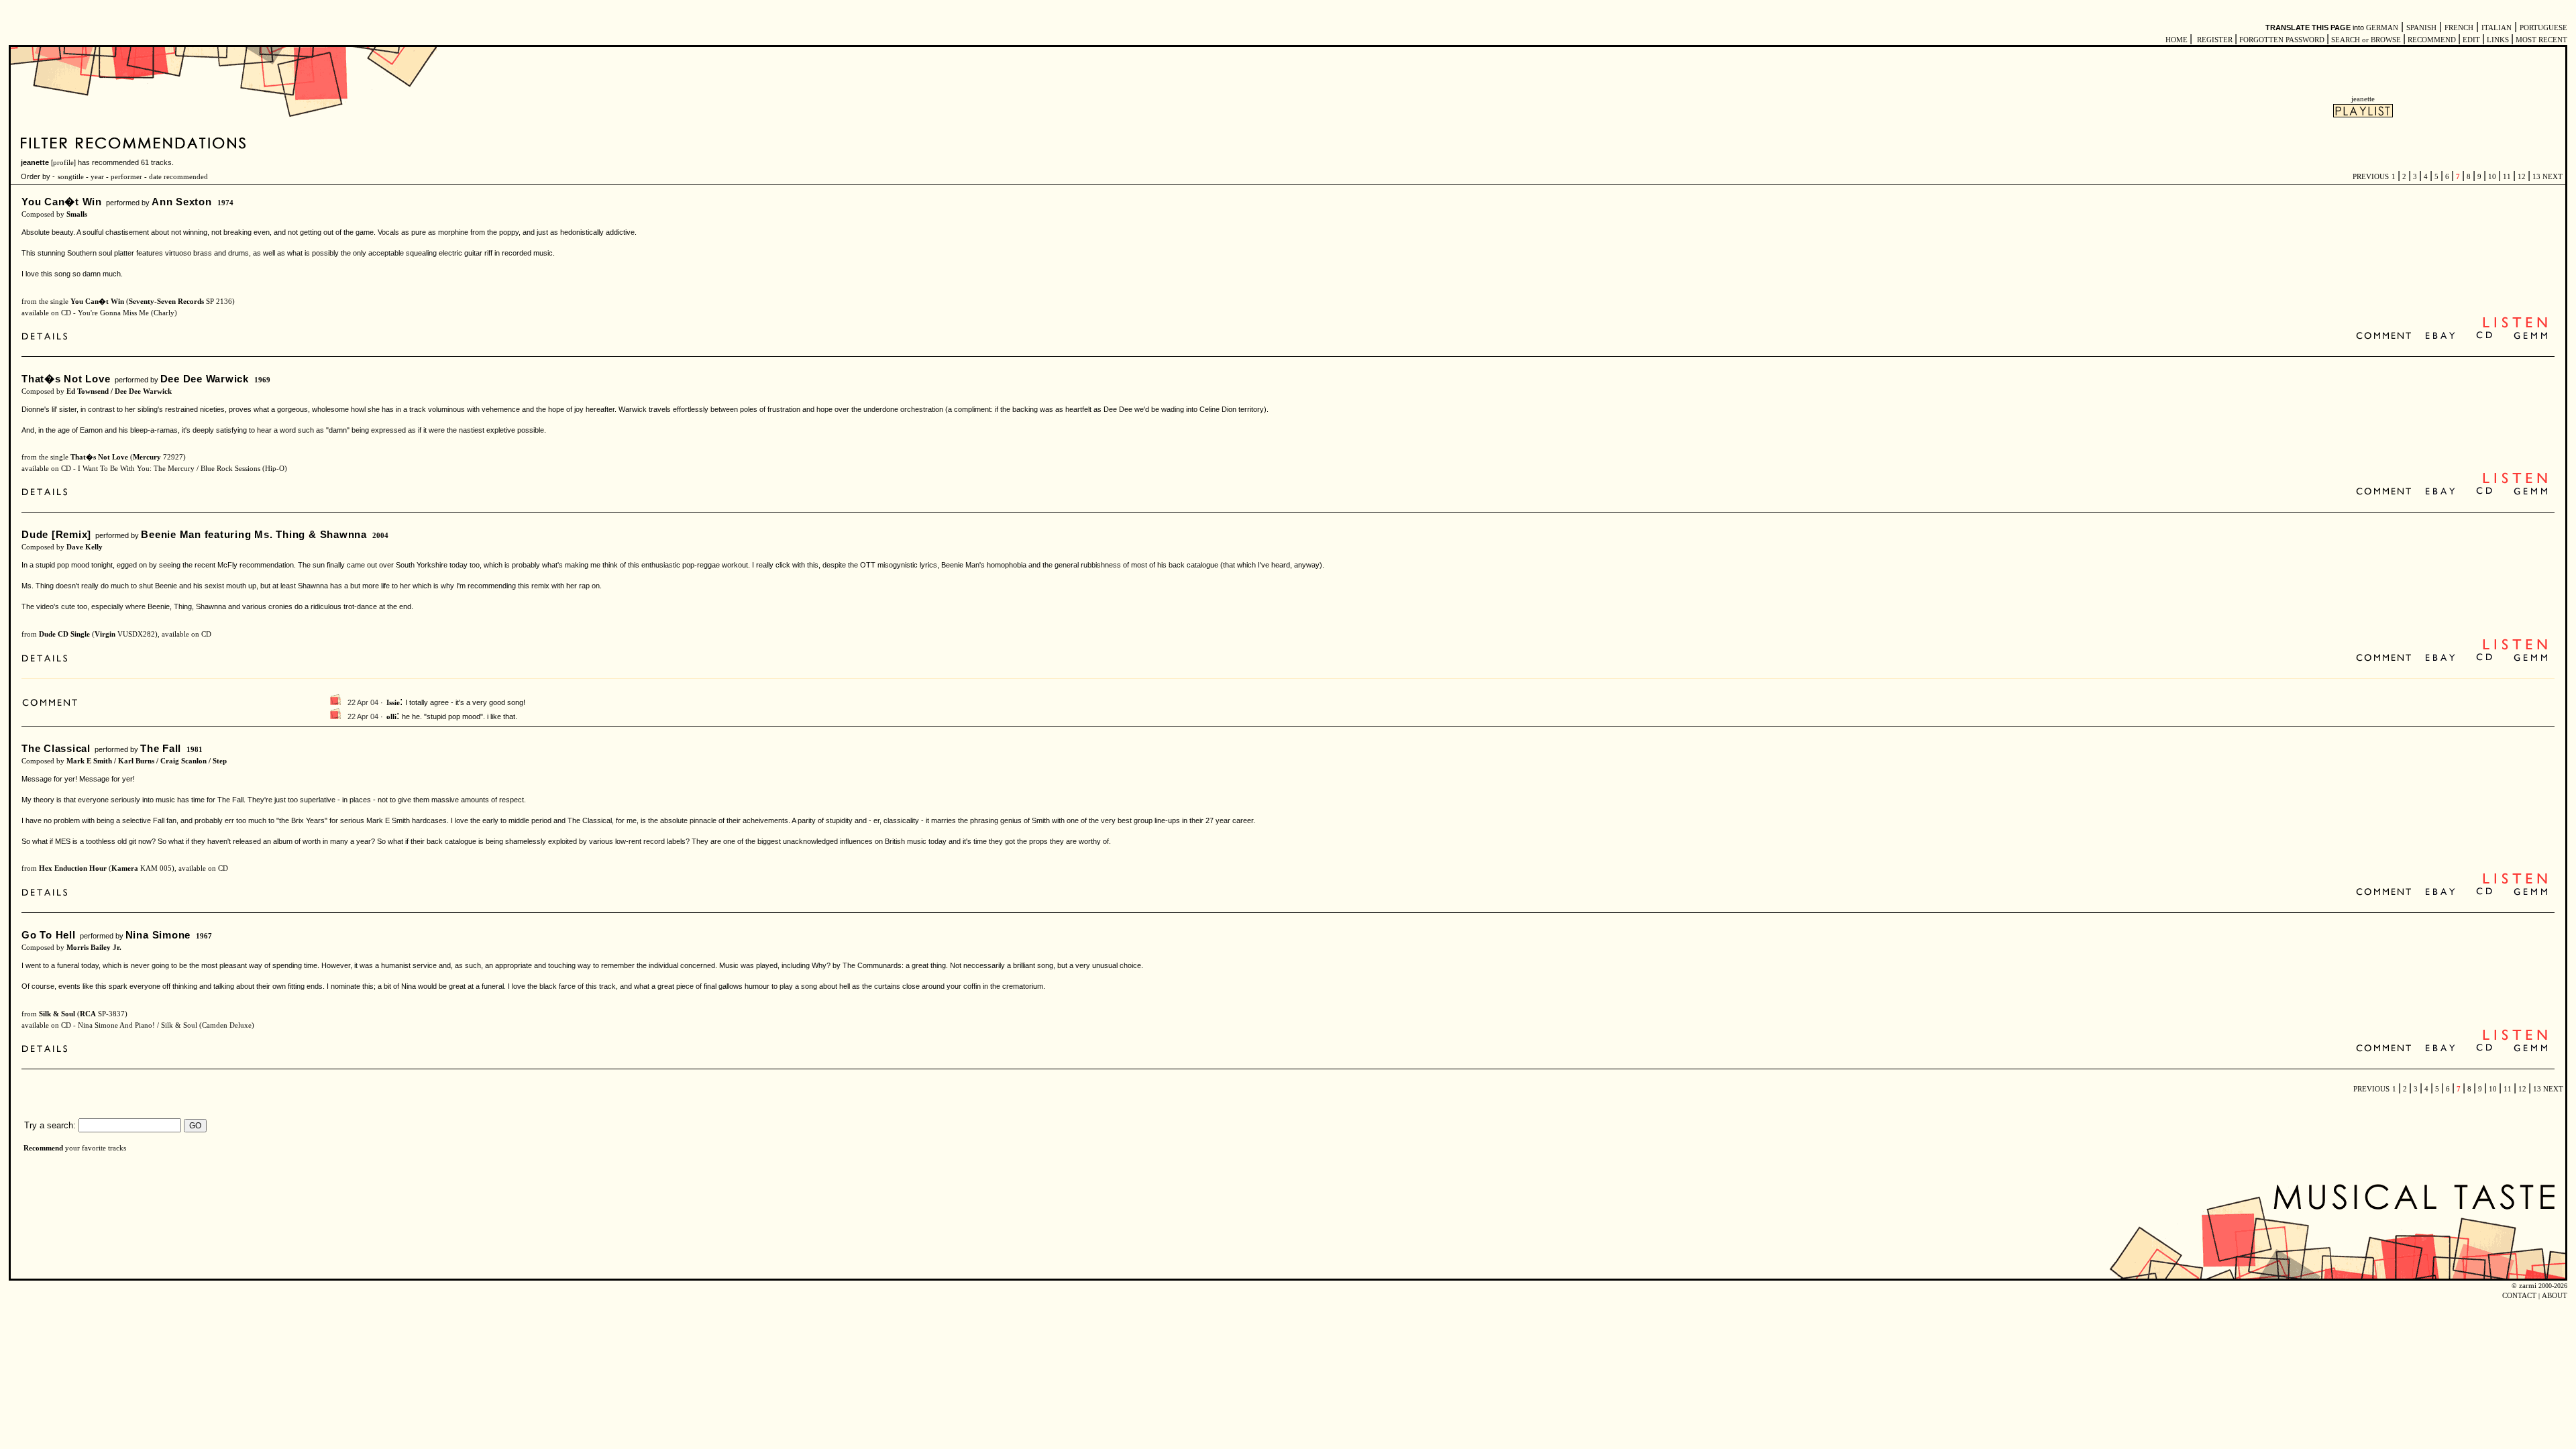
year (97, 177)
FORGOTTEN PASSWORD (2282, 40)
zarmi (2528, 1286)
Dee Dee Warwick (205, 379)
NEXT (2553, 177)
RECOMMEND (2432, 40)
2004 (380, 536)
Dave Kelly (85, 547)
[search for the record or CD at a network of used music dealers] (2531, 336)
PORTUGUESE (2543, 28)
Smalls (77, 214)
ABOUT (2555, 1296)
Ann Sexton (182, 202)
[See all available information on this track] (48, 338)
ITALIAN (2497, 28)
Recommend (43, 1148)
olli (391, 717)
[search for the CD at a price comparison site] (2485, 336)
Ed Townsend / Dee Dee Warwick (119, 391)
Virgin (105, 634)
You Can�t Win (62, 202)
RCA (88, 1014)
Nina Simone (158, 935)
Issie (393, 703)
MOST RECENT (2540, 40)
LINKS (2498, 40)
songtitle (71, 177)
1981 (195, 750)
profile (63, 163)
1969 (262, 380)
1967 (204, 936)
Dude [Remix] (56, 534)
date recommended (178, 177)
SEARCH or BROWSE (2366, 40)
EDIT (2471, 40)
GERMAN (2382, 28)
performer (125, 177)
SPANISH (2421, 28)
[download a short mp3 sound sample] (2515, 326)
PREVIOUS (2371, 177)
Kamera (125, 868)
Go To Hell (49, 935)
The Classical (56, 748)
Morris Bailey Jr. (94, 948)
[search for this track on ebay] (2440, 336)
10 (2492, 177)
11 (2507, 177)
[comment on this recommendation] (2386, 336)
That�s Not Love (66, 379)
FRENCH (2459, 28)
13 (2536, 177)
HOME (2177, 40)
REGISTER (2215, 40)
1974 (225, 203)
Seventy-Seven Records (166, 302)
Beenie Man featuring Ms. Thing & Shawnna (254, 534)
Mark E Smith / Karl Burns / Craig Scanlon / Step (147, 761)
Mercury (147, 457)
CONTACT (2519, 1296)
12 (2522, 177)
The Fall (161, 748)
